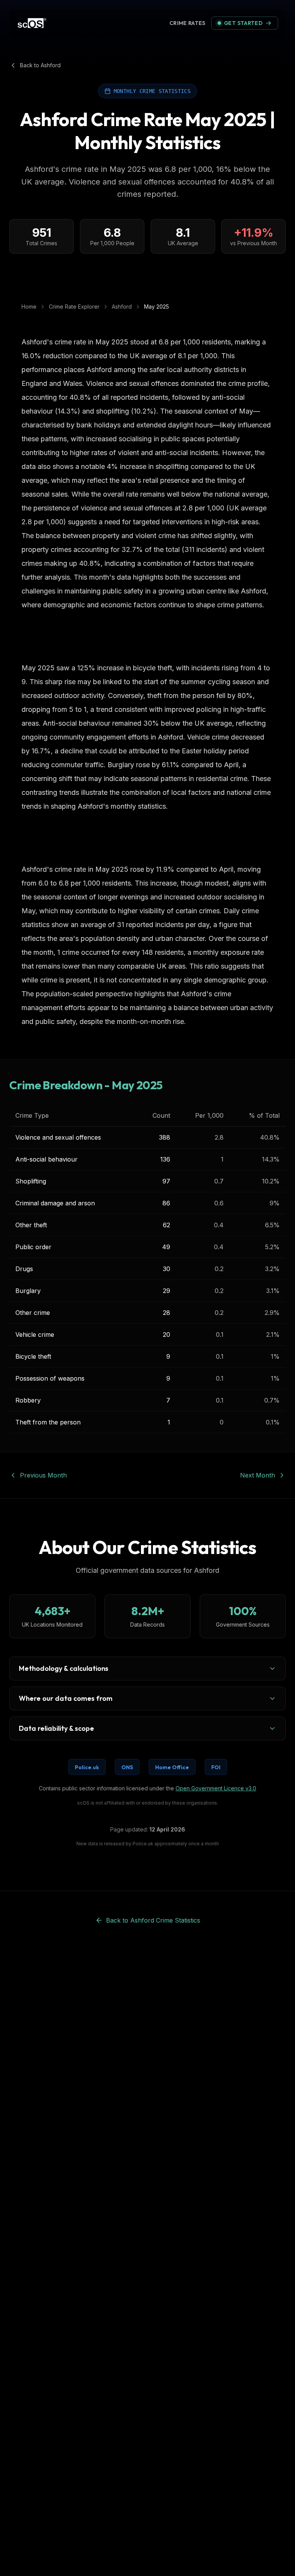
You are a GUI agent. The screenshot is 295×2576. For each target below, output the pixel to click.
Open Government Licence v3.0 (216, 1788)
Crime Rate (188, 23)
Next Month (258, 1475)
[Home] (32, 23)
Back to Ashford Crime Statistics (153, 1920)
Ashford (122, 307)
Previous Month (43, 1475)
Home (29, 307)
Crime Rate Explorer (74, 307)
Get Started (243, 23)
